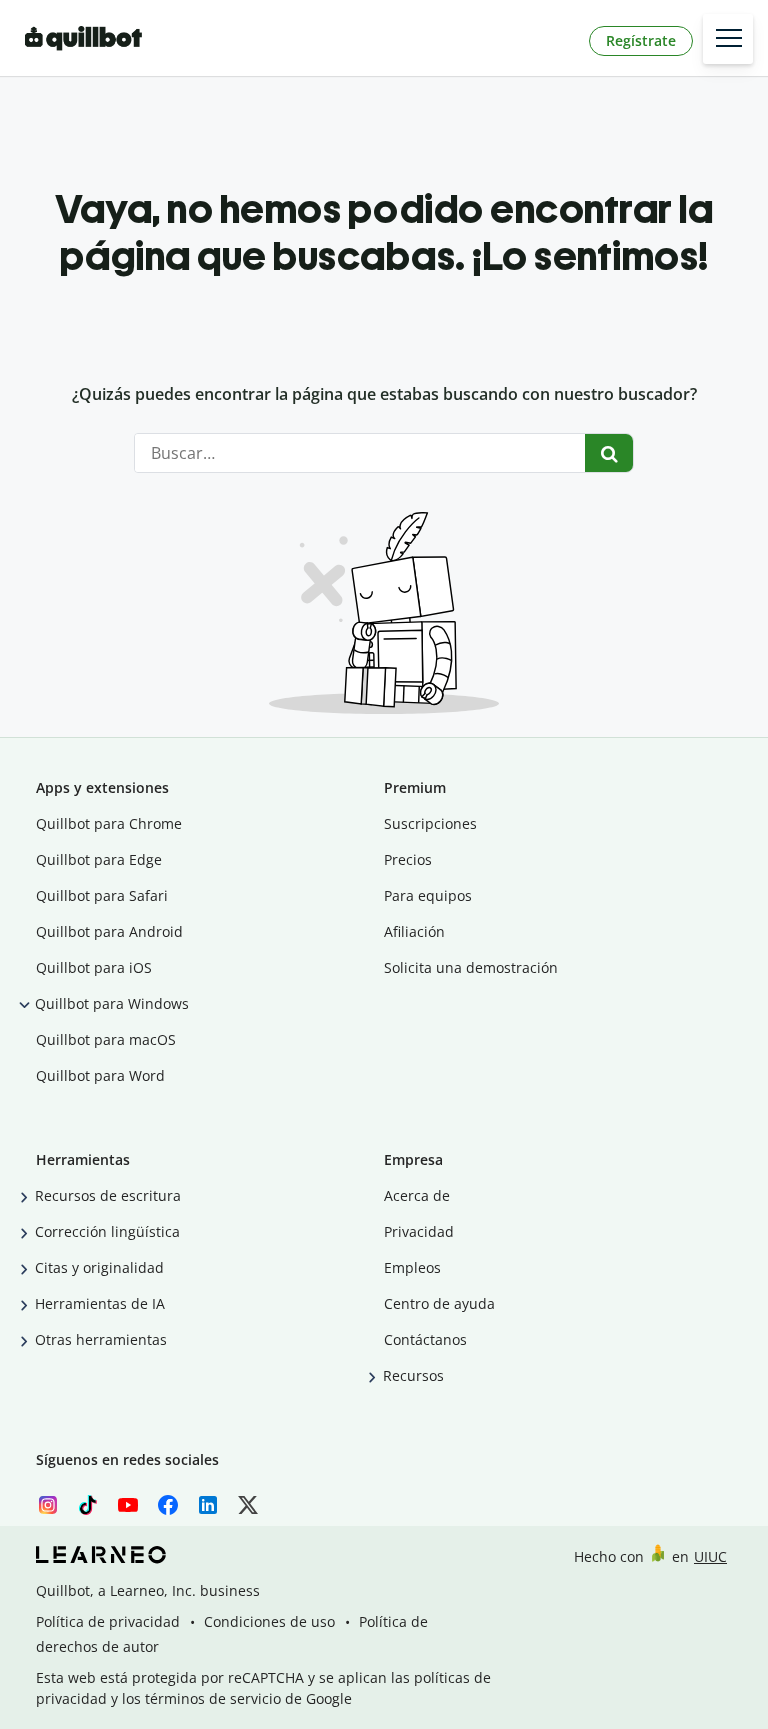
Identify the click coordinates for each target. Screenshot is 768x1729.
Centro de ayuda (439, 1303)
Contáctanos (425, 1339)
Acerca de (417, 1195)
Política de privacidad (108, 1621)
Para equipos (428, 895)
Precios (408, 859)
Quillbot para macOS (106, 1039)
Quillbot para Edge (99, 859)
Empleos (412, 1267)
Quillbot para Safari (102, 895)
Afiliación (414, 931)
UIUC (710, 1556)
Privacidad (419, 1231)
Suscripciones (430, 823)
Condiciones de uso (269, 1621)
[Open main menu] (728, 39)
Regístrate (641, 40)
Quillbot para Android (109, 931)
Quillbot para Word (100, 1075)
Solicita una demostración (471, 967)
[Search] (609, 453)
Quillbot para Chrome (109, 823)
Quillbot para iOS (94, 967)
